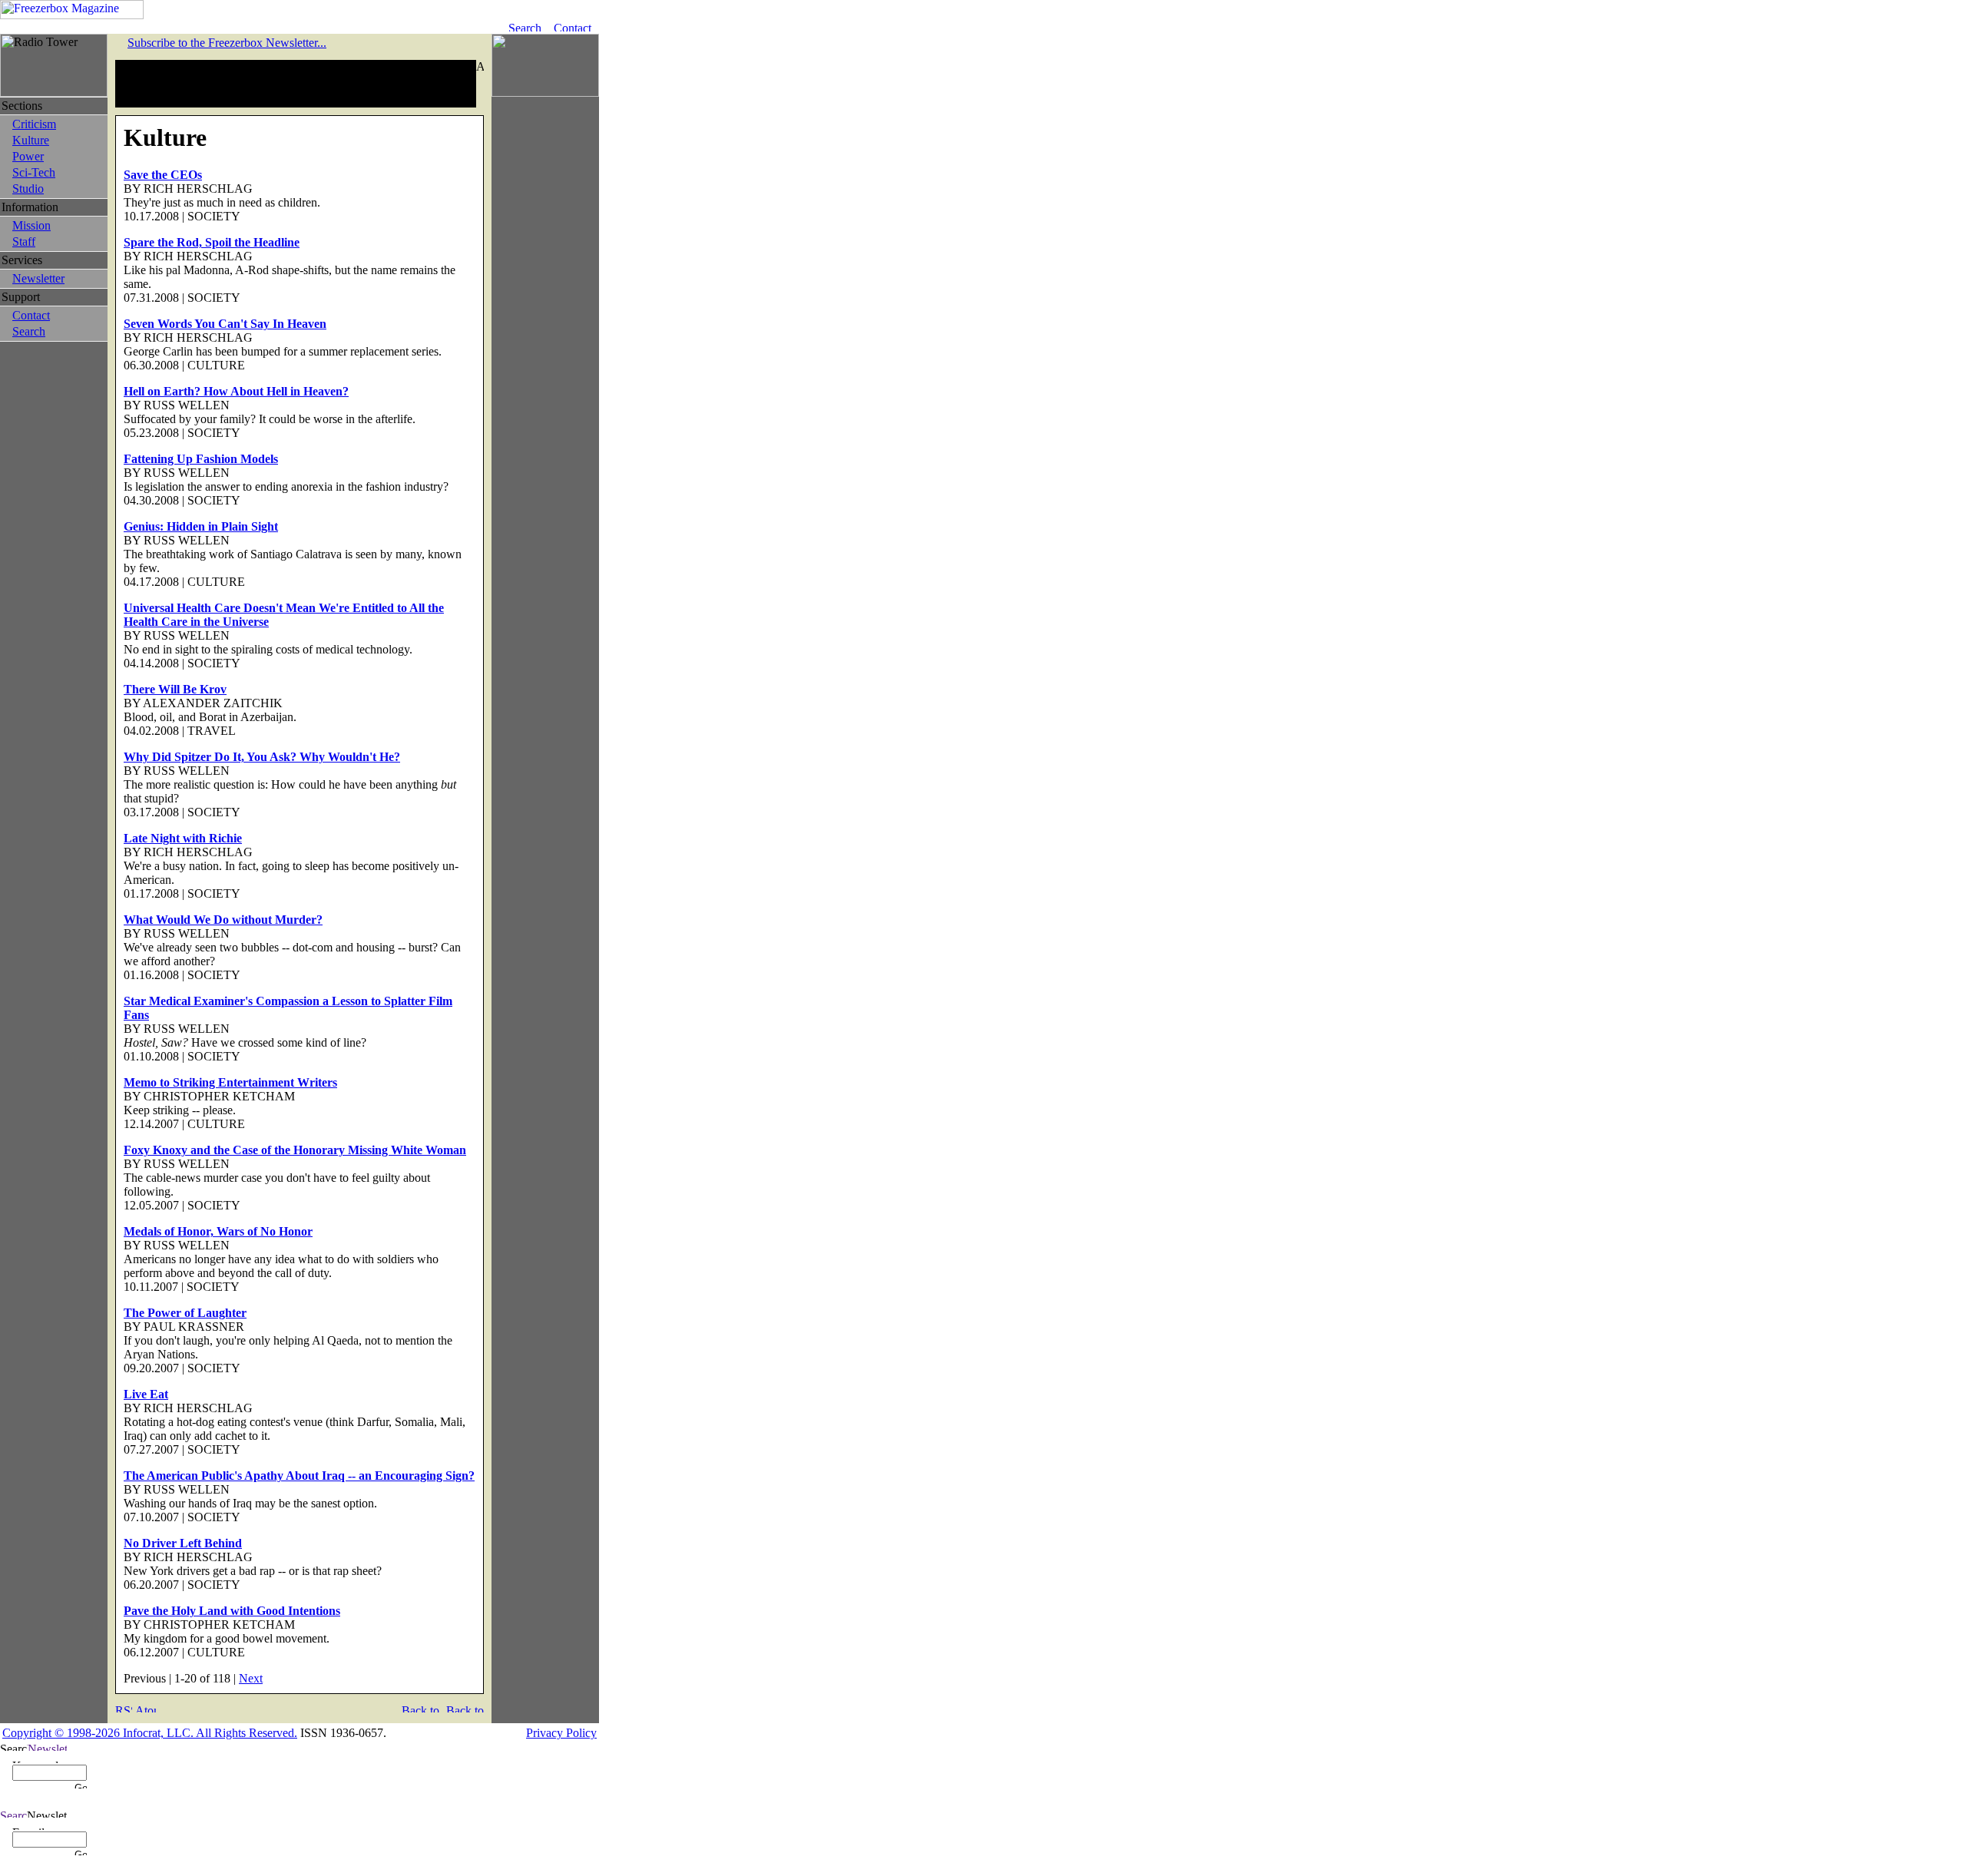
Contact (31, 315)
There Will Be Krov (175, 689)
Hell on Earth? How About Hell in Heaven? (236, 391)
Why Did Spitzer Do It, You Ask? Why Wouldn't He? (262, 757)
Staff (24, 242)
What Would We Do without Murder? (223, 920)
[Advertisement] (296, 84)
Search (29, 331)
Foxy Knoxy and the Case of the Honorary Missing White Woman (295, 1150)
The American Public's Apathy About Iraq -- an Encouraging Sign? (299, 1476)
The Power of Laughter (185, 1313)
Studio (28, 189)
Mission (31, 225)
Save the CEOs (163, 175)
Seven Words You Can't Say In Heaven (225, 324)
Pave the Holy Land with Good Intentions (232, 1611)
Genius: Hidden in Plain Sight (201, 526)
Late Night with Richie (183, 838)
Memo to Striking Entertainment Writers (230, 1082)
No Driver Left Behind (183, 1543)
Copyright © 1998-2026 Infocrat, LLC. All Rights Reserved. (150, 1733)
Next (251, 1678)
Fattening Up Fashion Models (201, 459)
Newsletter (38, 278)
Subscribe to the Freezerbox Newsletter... (227, 43)
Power (28, 156)
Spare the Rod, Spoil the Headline (212, 242)
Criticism (34, 124)
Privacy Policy (561, 1733)
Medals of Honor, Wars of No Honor (218, 1231)
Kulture (31, 140)
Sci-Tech (34, 172)
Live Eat (146, 1394)
